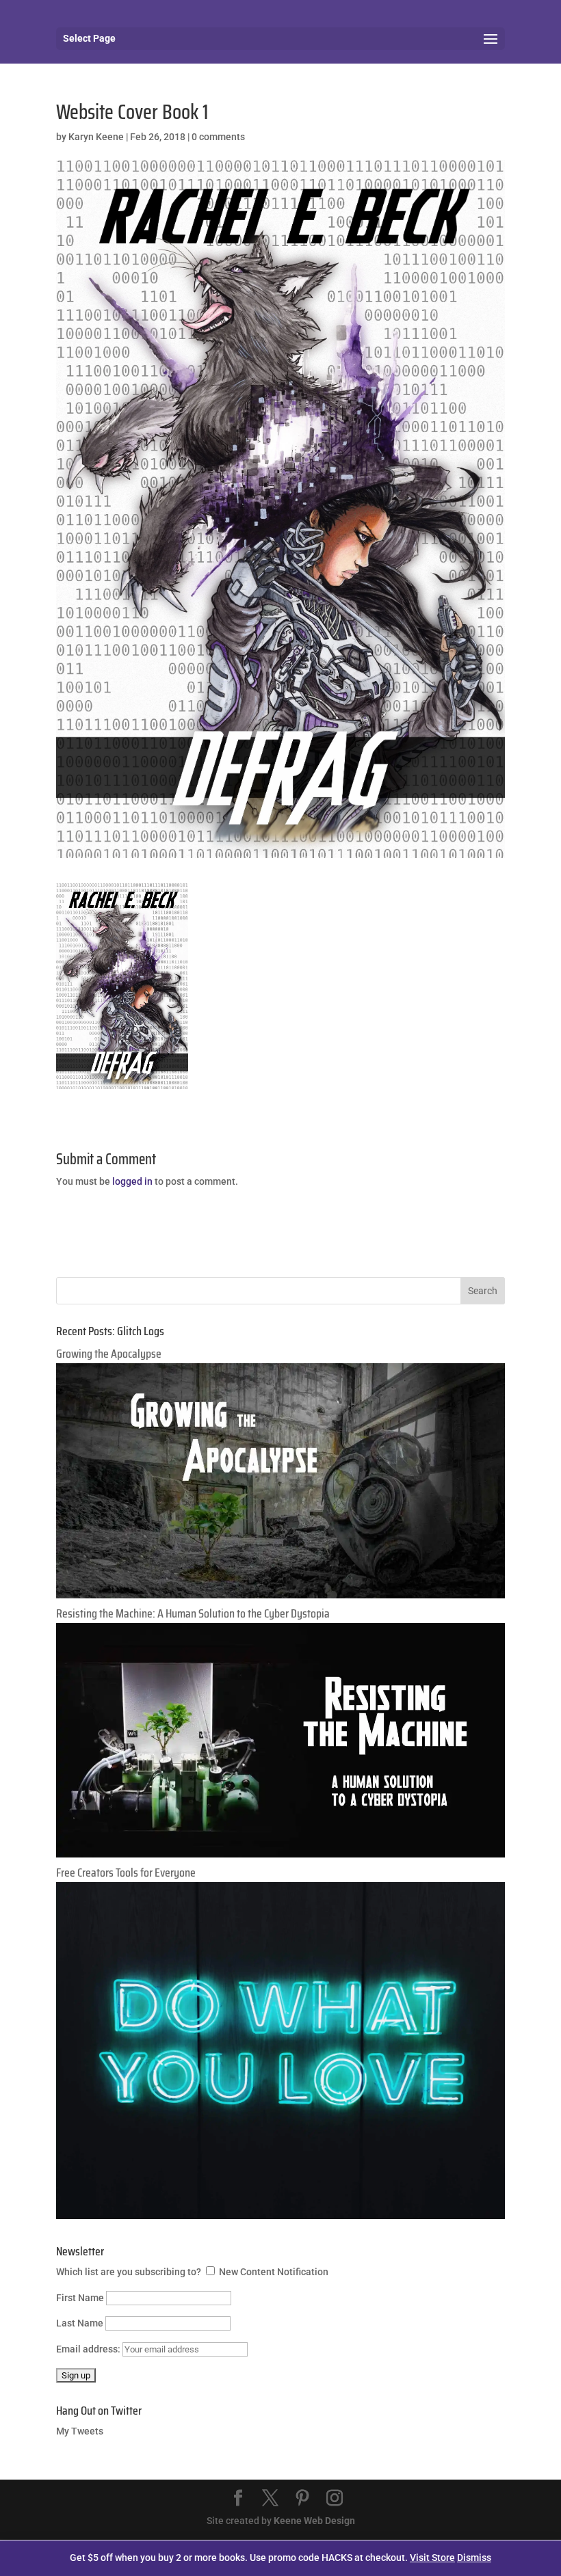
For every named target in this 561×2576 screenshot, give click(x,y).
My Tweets (80, 2431)
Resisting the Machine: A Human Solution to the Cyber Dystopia (193, 1613)
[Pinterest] (302, 2499)
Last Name (80, 2323)
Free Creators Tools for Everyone (126, 1873)
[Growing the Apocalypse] (280, 1595)
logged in (132, 1181)
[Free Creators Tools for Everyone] (280, 2216)
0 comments (218, 137)
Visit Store (432, 2558)
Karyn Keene (96, 137)
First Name (80, 2298)
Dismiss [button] (474, 2558)
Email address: (89, 2349)
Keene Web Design (314, 2521)
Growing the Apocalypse (109, 1354)
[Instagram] (335, 2499)
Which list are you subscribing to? (129, 2272)
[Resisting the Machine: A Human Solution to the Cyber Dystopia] (280, 1854)
